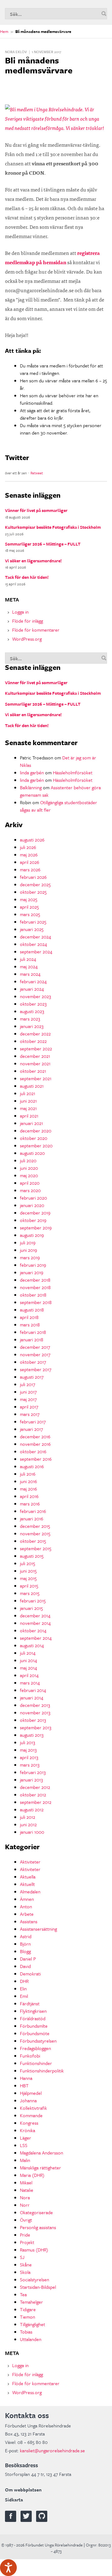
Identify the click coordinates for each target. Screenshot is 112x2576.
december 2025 (35, 884)
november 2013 (35, 1712)
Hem (4, 31)
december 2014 (35, 1615)
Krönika (28, 2130)
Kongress (29, 2123)
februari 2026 (33, 877)
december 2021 (35, 1056)
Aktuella (28, 1877)
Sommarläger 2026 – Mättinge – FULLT (43, 544)
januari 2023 (32, 1026)
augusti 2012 (32, 1809)
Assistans (29, 1921)
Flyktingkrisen (33, 2011)
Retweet (37, 473)
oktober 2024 (33, 944)
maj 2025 (29, 899)
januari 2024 (32, 989)
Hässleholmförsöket (73, 772)
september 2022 (36, 1048)
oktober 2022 (33, 1041)
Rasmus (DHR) (34, 2250)
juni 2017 (28, 1392)
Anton (26, 1906)
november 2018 (35, 1287)
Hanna (26, 2078)
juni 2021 (28, 1101)
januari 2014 (32, 1698)
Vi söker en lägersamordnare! (33, 561)
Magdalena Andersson (42, 2153)
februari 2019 (33, 1265)
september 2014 (36, 1638)
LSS (24, 2145)
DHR (24, 1981)
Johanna (28, 2100)
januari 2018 (32, 1339)
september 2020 (36, 1145)
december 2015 (35, 1526)
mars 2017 (30, 1414)
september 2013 (36, 1727)
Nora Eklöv (16, 52)
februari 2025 (33, 922)
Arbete (27, 1914)
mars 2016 (30, 1504)
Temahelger (31, 2302)
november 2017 (35, 1354)
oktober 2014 (33, 1630)
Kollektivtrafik (33, 2108)
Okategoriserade (36, 2212)
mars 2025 (30, 914)
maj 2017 (28, 1399)
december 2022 (35, 1034)
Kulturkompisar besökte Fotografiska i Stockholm (53, 527)
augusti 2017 (32, 1377)
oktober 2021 (33, 1071)
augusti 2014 (32, 1645)
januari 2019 (32, 1272)
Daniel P (28, 1959)
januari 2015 (31, 1608)
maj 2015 (28, 1578)
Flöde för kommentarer (36, 630)
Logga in (20, 612)
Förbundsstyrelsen (38, 2041)
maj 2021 (28, 1108)
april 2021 (29, 1116)
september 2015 (36, 1548)
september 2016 (36, 1459)
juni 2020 (29, 1168)
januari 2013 (31, 1780)
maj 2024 (29, 966)
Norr (25, 2205)
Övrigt (26, 2220)
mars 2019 (30, 1257)
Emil (24, 1996)
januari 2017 (31, 1429)
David (25, 1966)
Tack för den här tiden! (27, 577)
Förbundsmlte (34, 2026)
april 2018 (29, 1317)
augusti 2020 (32, 1153)
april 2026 (30, 862)
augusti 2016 (32, 1466)
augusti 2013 (32, 1735)
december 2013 (35, 1705)
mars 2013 (30, 1765)
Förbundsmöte (35, 2033)
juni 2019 (28, 1250)
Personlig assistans (38, 2227)
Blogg (25, 1951)
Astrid (26, 1936)
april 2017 (29, 1407)
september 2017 (36, 1369)
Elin (23, 1988)
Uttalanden (31, 2339)
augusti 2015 (32, 1556)
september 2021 (36, 1078)
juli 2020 (28, 1160)
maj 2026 (29, 855)
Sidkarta (14, 2500)
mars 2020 (30, 1190)
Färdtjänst (30, 2003)
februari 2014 (33, 1690)
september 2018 (36, 1302)
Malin (25, 2160)
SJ (22, 2257)
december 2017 (35, 1347)
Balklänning (31, 787)
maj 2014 (28, 1668)
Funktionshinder (36, 2063)
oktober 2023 (33, 1004)
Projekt (27, 2242)
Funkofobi (30, 2056)
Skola (25, 2272)
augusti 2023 (32, 1011)
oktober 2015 (33, 1541)
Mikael (26, 2182)
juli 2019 (28, 1242)
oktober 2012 (33, 1795)
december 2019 (35, 1213)
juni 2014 (28, 1660)
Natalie (27, 2190)
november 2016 (35, 1444)
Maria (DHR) (32, 2175)
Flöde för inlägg (28, 621)
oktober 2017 (33, 1362)
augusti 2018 (32, 1310)
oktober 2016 (33, 1451)
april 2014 (29, 1675)
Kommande (31, 2115)
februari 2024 (33, 981)
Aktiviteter (30, 1862)
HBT (24, 2085)
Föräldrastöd (33, 2018)
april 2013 (29, 1757)
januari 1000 (32, 1832)
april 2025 (29, 907)
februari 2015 (33, 1601)
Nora (25, 2197)
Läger (26, 2138)
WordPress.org (27, 639)
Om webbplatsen (23, 2490)
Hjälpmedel (31, 2093)
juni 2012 (28, 1824)
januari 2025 (32, 929)
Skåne (26, 2265)
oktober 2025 (33, 892)
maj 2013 (28, 1750)
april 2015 (29, 1586)
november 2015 (35, 1533)
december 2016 (35, 1436)
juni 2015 (28, 1571)
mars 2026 (30, 869)
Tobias (26, 2332)
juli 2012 (28, 1817)
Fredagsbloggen (35, 2048)
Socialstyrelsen (35, 2279)
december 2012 (35, 1787)
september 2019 (36, 1228)
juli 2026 (28, 847)
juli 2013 (28, 1742)
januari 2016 (32, 1518)
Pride (25, 2235)
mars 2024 (30, 974)
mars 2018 (30, 1325)
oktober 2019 (33, 1220)
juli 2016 (28, 1474)
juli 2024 (28, 959)
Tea (23, 2294)
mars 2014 (30, 1683)
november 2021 (35, 1063)
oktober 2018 (33, 1295)
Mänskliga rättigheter (40, 2168)
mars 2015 (30, 1593)
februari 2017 (33, 1422)
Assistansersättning (38, 1929)
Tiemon (28, 2317)
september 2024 (36, 952)
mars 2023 (30, 1019)
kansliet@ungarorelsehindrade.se (52, 2450)
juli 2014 (28, 1653)
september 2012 (36, 1802)
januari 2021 (31, 1123)
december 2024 (35, 937)
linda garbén (32, 772)
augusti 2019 (32, 1235)
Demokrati (30, 1974)
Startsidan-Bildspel (38, 2287)
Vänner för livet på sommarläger (36, 510)
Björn (25, 1944)
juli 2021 (28, 1093)
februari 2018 (33, 1332)
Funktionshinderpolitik (42, 2071)
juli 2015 (28, 1563)
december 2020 (36, 1131)
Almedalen (30, 1892)
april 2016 (29, 1496)
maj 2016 (28, 1489)
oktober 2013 (33, 1720)
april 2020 (30, 1183)
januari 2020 (32, 1205)
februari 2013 (33, 1772)
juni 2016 (28, 1481)
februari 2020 (33, 1198)
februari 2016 (33, 1511)
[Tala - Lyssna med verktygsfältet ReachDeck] (8, 2568)
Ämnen (27, 1899)
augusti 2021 (32, 1086)
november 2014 (35, 1623)
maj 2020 (29, 1175)
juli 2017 (28, 1384)
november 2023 (35, 996)
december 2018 (35, 1280)
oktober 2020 (34, 1138)
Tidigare (28, 2309)
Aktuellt (27, 1884)
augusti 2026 (32, 840)
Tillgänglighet (33, 2324)
